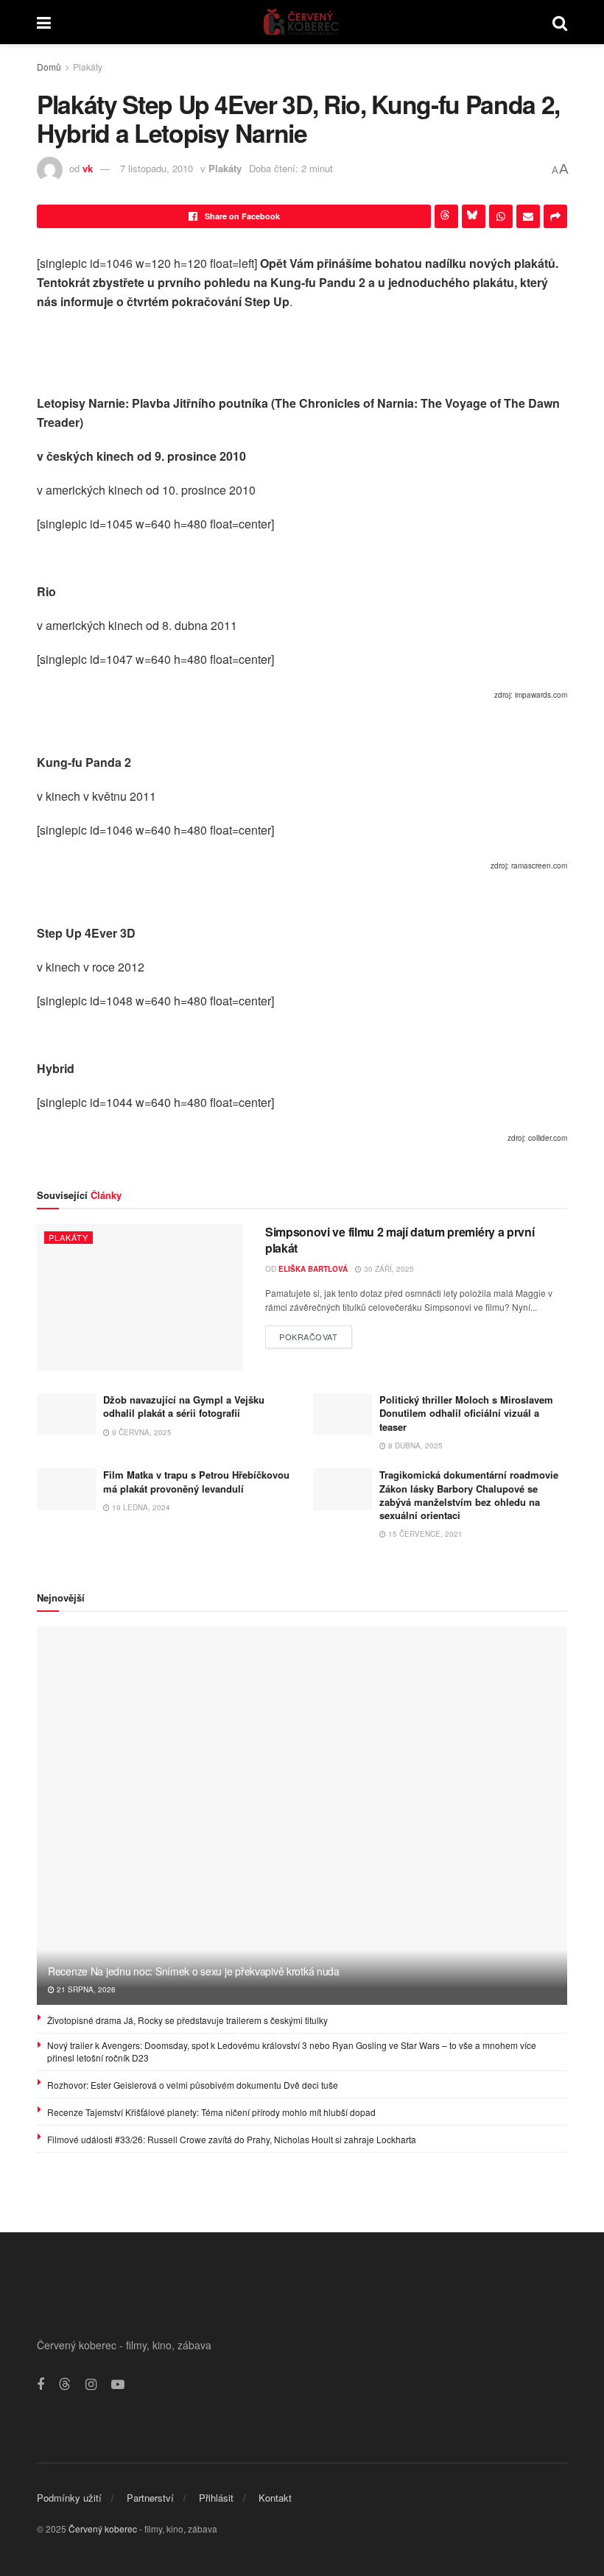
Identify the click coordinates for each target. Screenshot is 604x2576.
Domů (49, 67)
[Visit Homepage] (302, 22)
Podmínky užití (69, 2498)
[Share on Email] (528, 216)
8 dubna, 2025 (414, 1446)
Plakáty (88, 67)
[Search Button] (560, 22)
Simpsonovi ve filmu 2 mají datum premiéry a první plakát (400, 1240)
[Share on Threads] (446, 216)
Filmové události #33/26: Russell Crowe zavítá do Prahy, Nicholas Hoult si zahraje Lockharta (232, 2139)
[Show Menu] (44, 22)
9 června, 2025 (141, 1432)
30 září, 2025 (388, 1269)
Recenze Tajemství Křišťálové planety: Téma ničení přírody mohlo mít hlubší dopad (211, 2112)
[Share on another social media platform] (555, 216)
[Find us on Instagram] (91, 2385)
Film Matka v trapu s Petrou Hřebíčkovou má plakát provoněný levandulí (196, 1481)
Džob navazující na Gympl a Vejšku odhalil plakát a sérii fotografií (184, 1406)
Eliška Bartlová (313, 1269)
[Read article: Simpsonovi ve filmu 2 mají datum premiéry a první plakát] (140, 1298)
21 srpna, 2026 (85, 1989)
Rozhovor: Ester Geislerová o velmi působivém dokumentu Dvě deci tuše (193, 2085)
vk (88, 168)
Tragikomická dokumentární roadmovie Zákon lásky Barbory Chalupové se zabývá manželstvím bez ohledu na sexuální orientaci (469, 1495)
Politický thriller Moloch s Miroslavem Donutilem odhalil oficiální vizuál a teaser (466, 1413)
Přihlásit (216, 2498)
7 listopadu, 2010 (157, 168)
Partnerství (150, 2498)
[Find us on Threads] (65, 2384)
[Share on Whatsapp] (501, 216)
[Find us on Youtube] (118, 2385)
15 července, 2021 (424, 1534)
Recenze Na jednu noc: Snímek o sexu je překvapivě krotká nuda (194, 1971)
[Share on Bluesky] (474, 216)
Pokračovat (316, 1334)
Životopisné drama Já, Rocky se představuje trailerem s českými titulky (187, 2020)
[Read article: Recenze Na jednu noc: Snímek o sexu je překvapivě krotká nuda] (302, 1816)
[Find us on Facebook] (41, 2385)
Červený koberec (103, 2529)
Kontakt (275, 2498)
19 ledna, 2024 (140, 1507)
